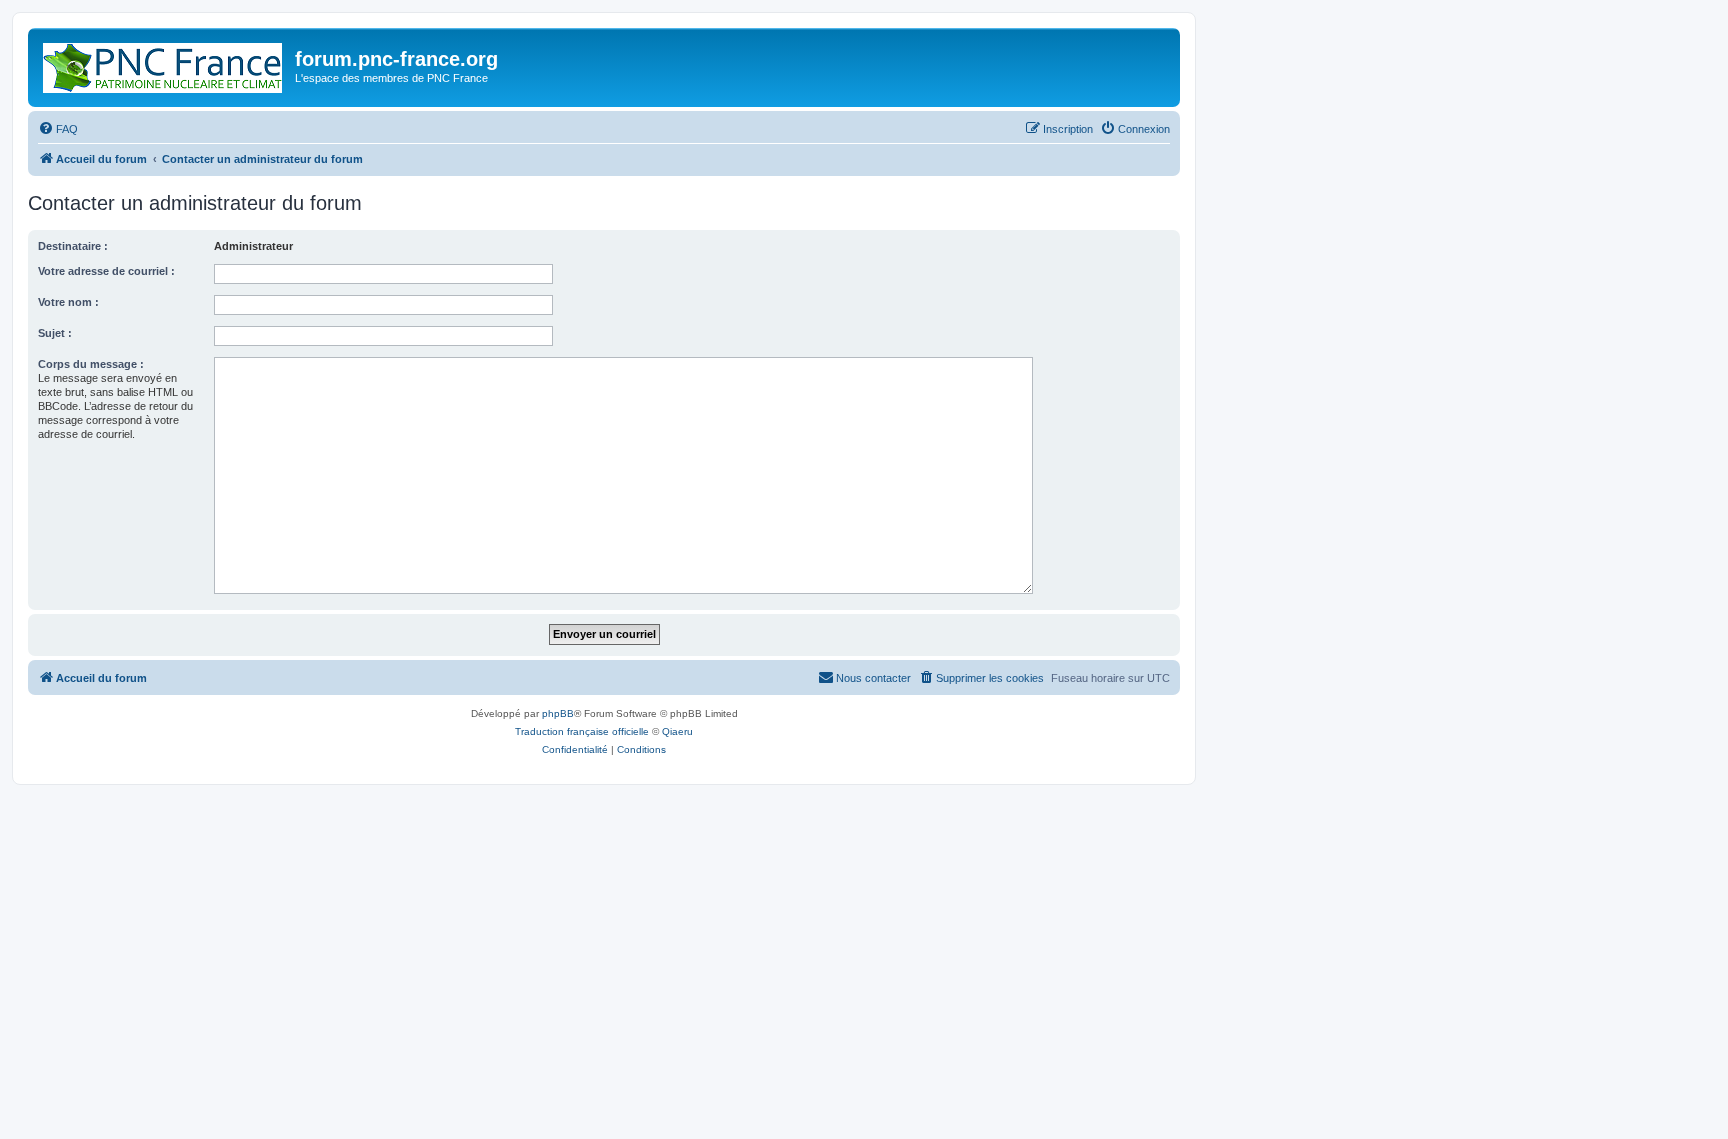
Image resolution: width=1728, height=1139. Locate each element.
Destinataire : (73, 246)
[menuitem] (58, 129)
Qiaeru (677, 731)
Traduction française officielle (582, 731)
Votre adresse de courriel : (106, 271)
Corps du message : (91, 364)
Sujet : (55, 333)
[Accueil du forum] (164, 64)
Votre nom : (68, 302)
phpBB (558, 713)
